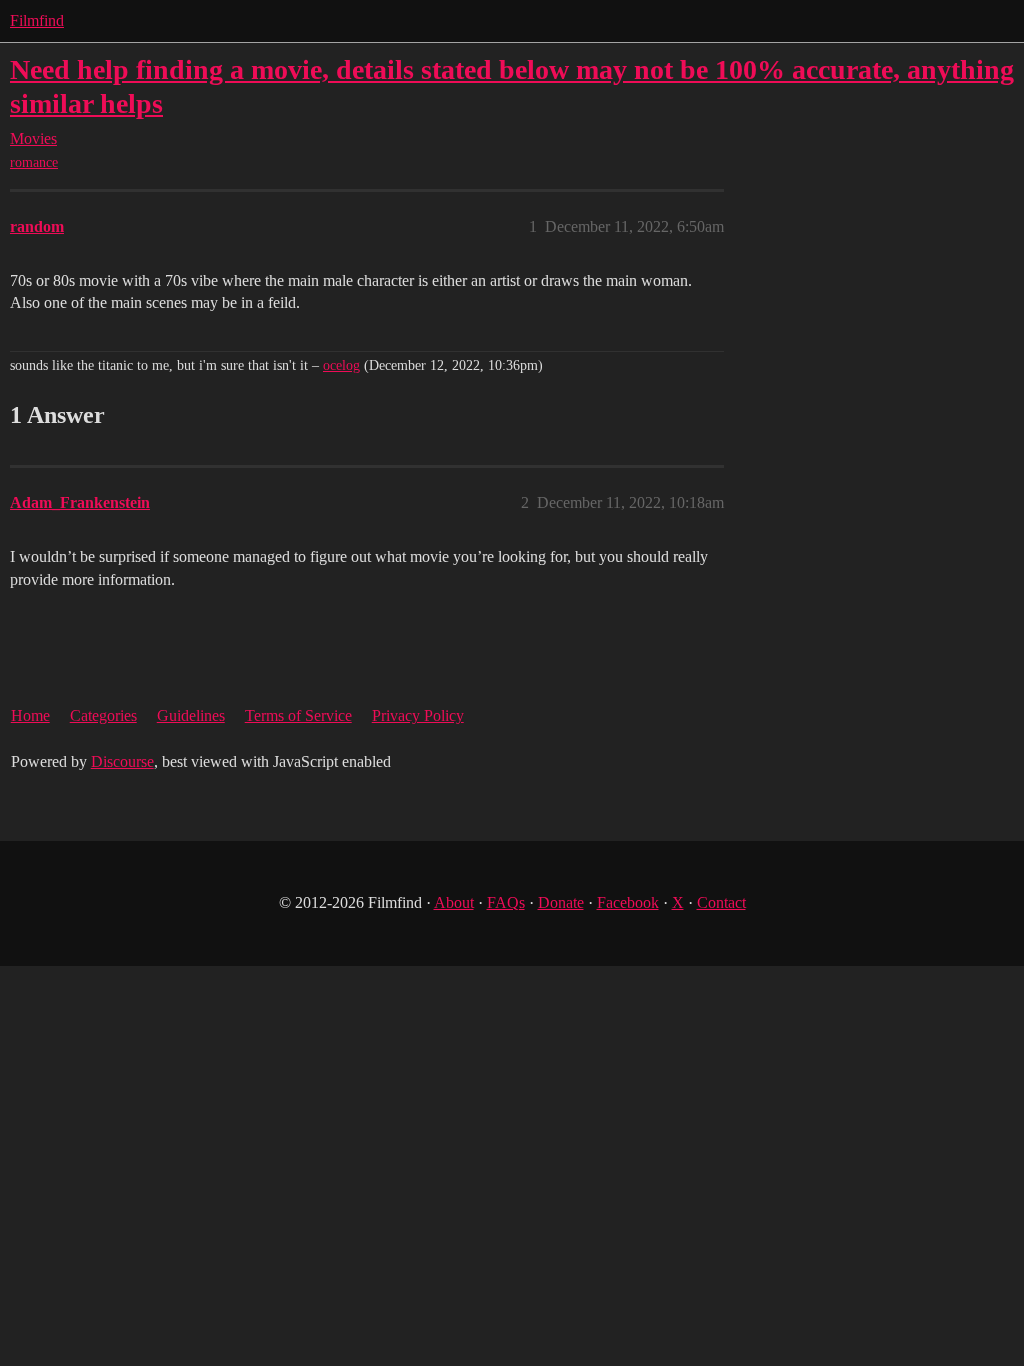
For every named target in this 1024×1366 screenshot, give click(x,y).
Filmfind (37, 20)
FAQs (506, 902)
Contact (721, 902)
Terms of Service (298, 715)
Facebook (628, 902)
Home (30, 715)
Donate (561, 902)
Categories (103, 715)
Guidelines (191, 715)
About (454, 902)
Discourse (122, 761)
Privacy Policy (418, 715)
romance (34, 162)
